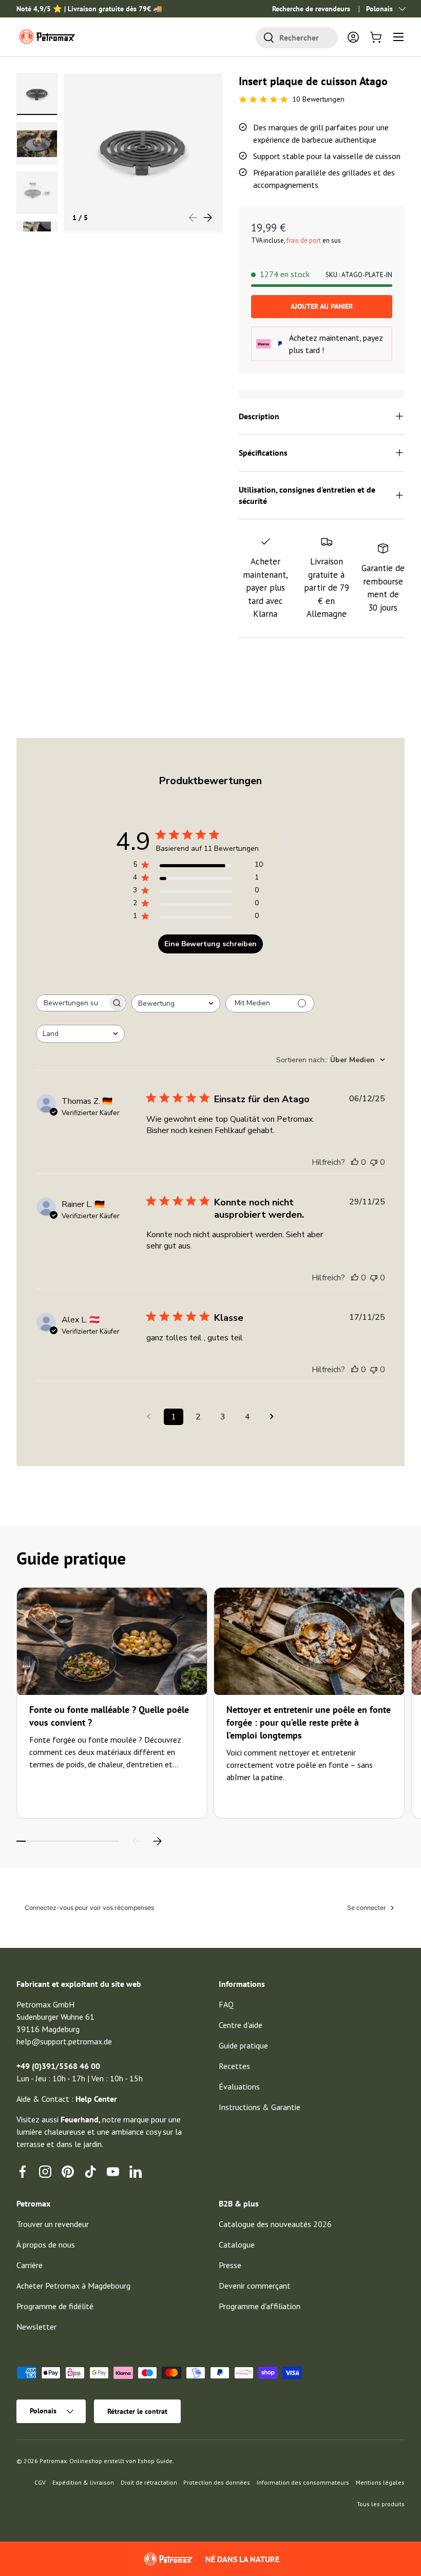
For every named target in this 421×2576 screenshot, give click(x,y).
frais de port (304, 240)
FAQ (226, 2004)
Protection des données (217, 2482)
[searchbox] (72, 1003)
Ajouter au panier (322, 306)
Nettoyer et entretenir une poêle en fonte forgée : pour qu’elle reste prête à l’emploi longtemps (309, 1722)
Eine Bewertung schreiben (210, 944)
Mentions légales (380, 2482)
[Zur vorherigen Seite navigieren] (149, 1417)
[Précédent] (137, 1841)
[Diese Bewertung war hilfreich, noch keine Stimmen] (355, 1162)
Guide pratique (243, 2045)
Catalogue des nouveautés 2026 (275, 2224)
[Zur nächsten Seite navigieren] (272, 1417)
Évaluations (239, 2086)
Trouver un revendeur (53, 2224)
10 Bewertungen (318, 99)
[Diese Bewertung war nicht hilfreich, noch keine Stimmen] (374, 1162)
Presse (230, 2265)
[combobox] (297, 38)
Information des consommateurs (303, 2482)
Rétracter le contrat (137, 2411)
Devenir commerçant (255, 2286)
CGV (40, 2482)
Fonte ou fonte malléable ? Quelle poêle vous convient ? (109, 1716)
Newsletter (36, 2327)
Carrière (30, 2265)
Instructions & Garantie (260, 2107)
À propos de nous (46, 2245)
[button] (376, 37)
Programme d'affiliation (260, 2306)
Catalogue (237, 2245)
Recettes (234, 2066)
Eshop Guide (155, 2461)
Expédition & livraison (83, 2482)
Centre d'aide (241, 2025)
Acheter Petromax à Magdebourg (73, 2286)
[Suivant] (157, 1841)
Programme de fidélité (55, 2306)
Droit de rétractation (149, 2482)
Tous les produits (381, 2504)
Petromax (53, 2461)
